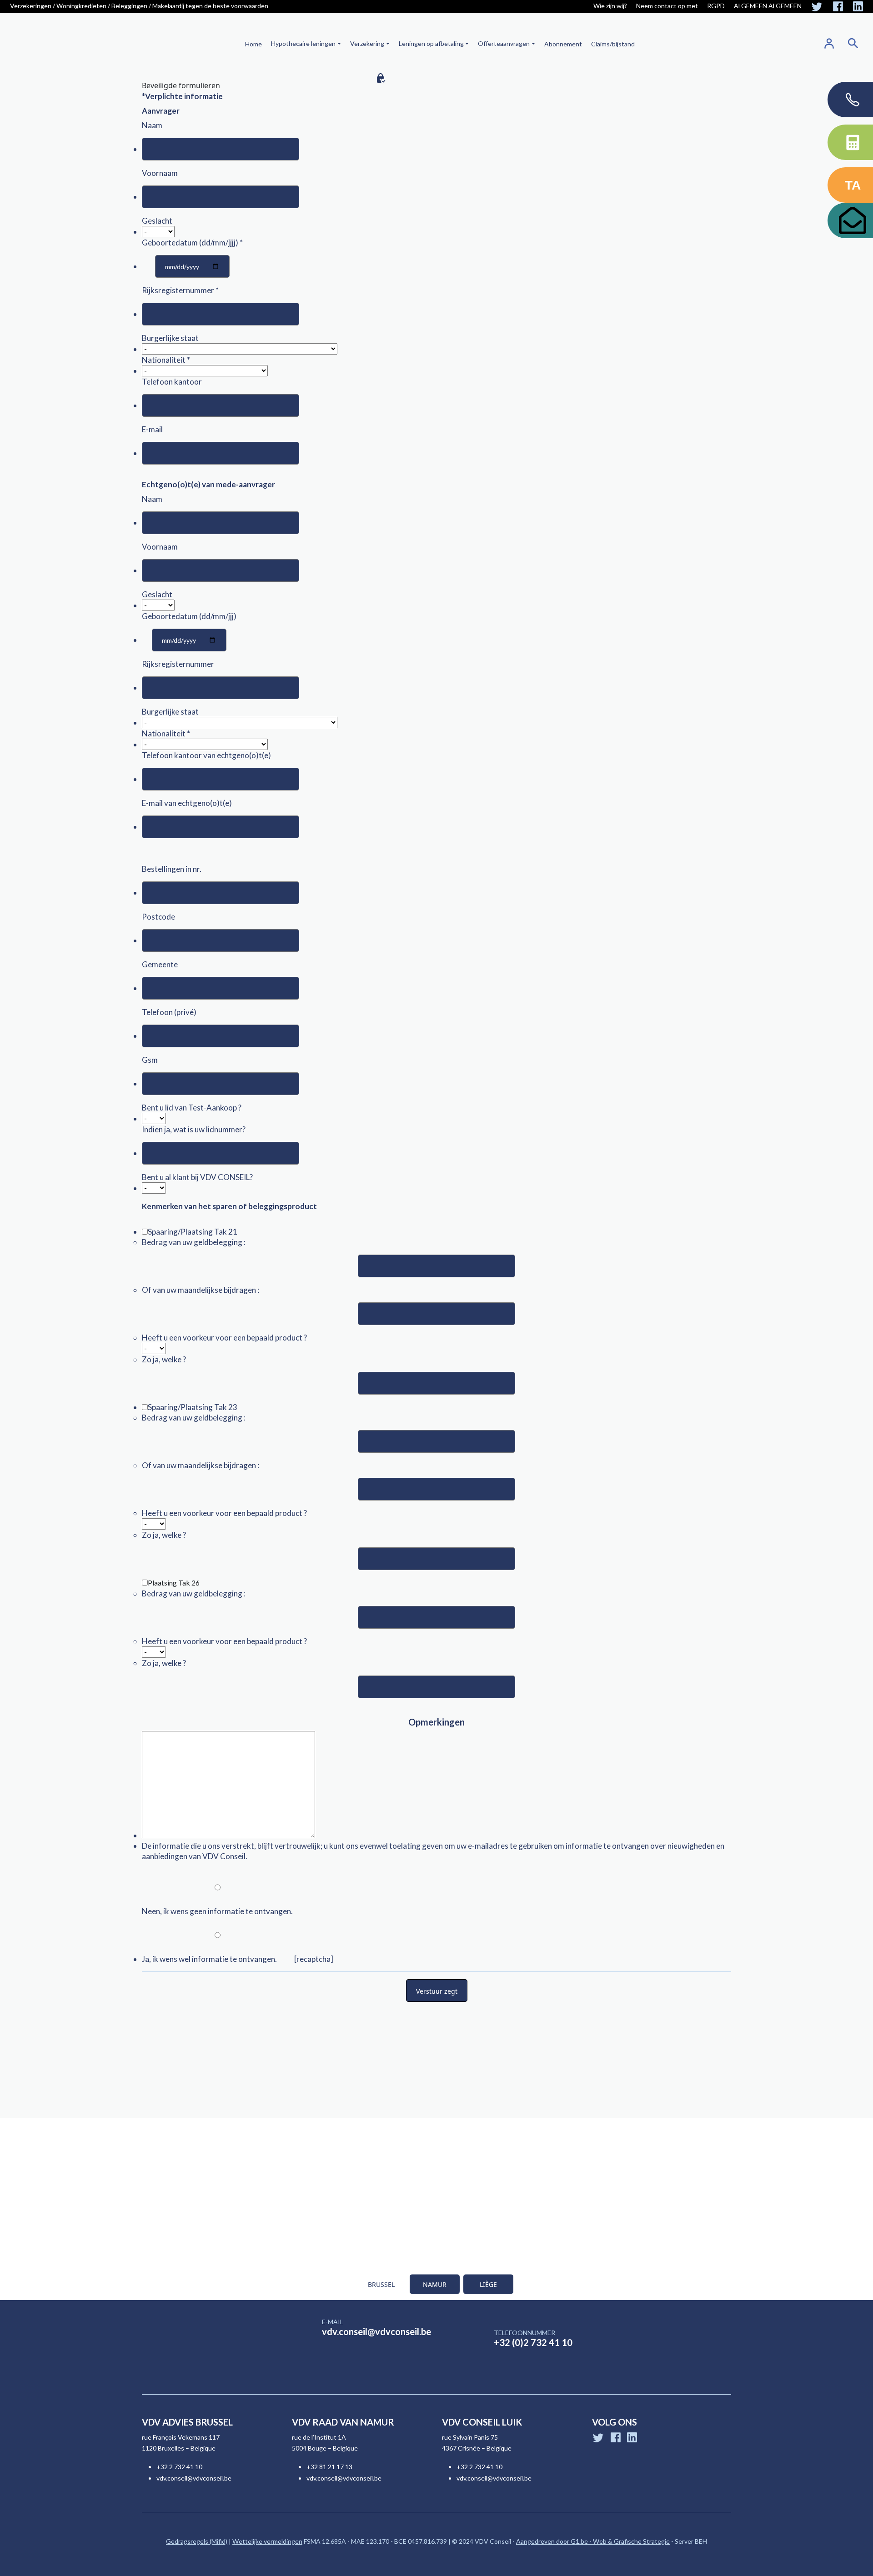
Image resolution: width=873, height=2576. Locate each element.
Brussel (381, 2284)
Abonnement (563, 44)
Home (253, 44)
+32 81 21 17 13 (329, 2467)
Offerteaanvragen (504, 43)
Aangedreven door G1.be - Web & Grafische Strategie (593, 2541)
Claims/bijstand (613, 44)
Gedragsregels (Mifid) (197, 2541)
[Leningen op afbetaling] (467, 43)
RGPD (716, 6)
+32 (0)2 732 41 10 (533, 2342)
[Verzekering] (387, 43)
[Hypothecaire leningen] (338, 43)
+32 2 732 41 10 (179, 2467)
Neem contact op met (667, 6)
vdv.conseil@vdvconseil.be (376, 2331)
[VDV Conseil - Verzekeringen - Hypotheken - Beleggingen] (53, 43)
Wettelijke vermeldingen (267, 2541)
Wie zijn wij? (610, 6)
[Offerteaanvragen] (532, 43)
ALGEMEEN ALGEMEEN (768, 6)
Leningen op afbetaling (431, 43)
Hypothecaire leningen (303, 43)
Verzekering (367, 43)
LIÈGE (488, 2284)
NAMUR (435, 2284)
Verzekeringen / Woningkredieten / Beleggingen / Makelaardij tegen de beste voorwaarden (139, 6)
